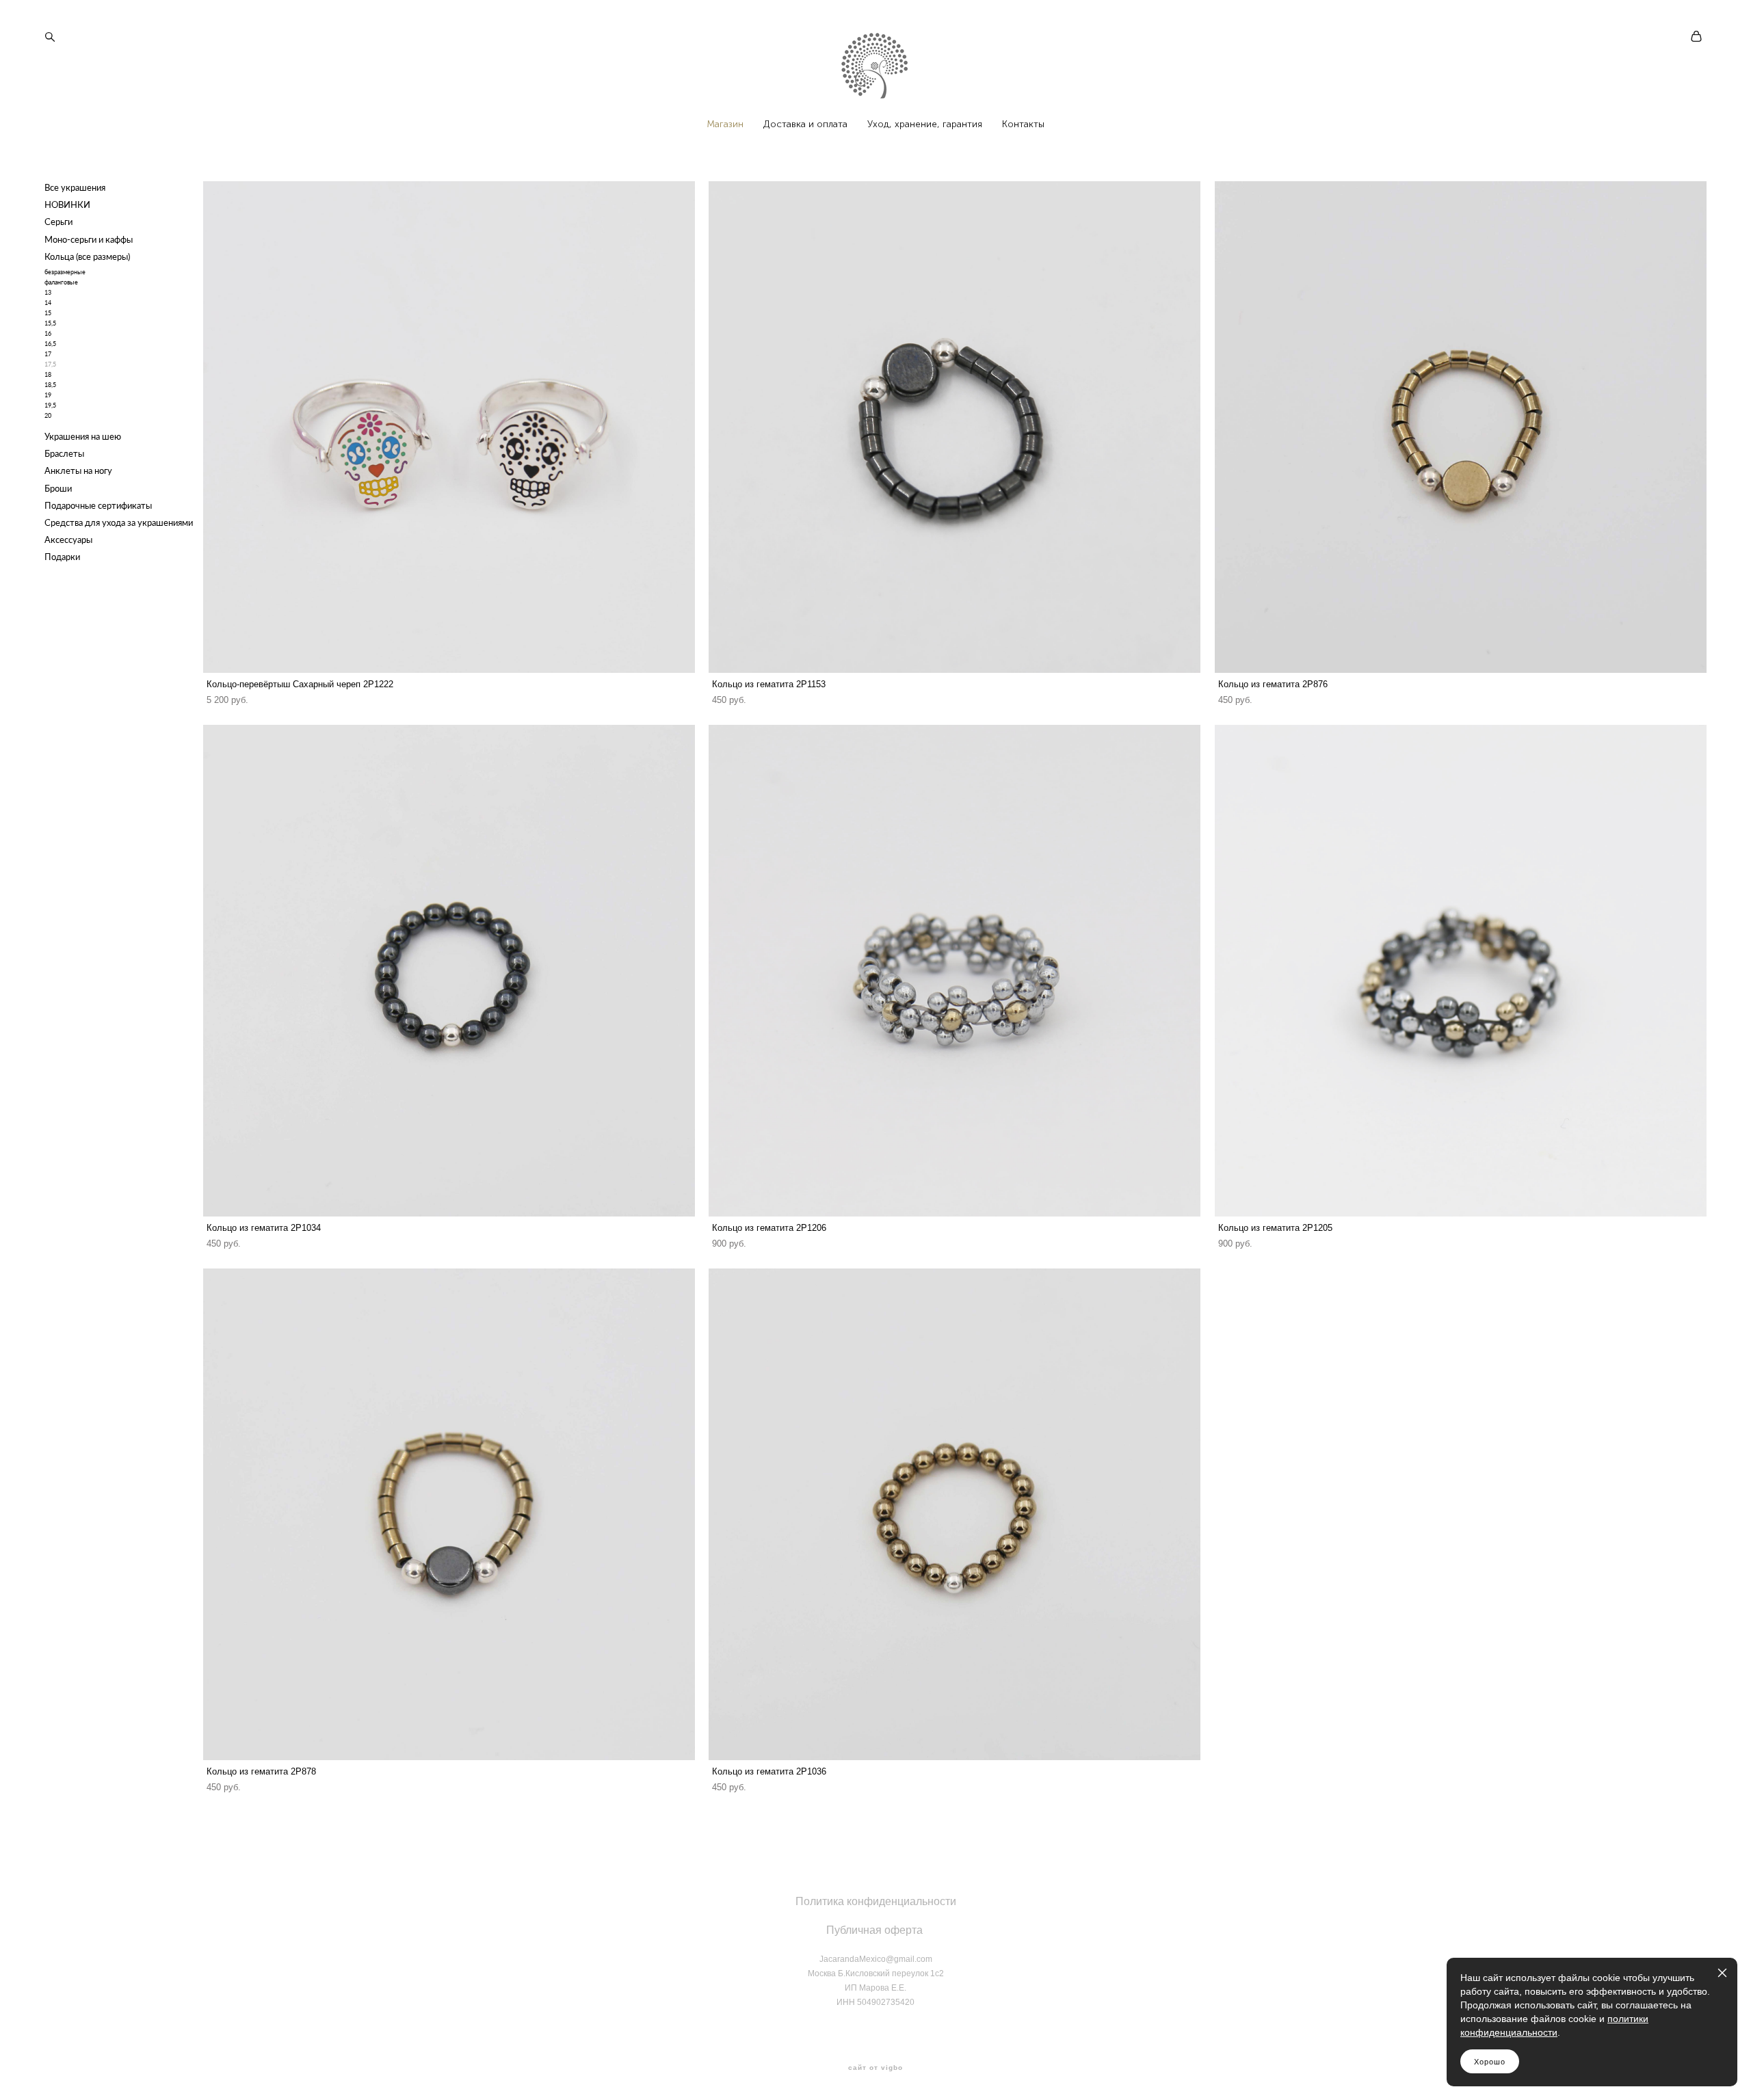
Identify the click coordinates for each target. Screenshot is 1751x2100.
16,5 (50, 344)
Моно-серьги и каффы (89, 239)
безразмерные (65, 272)
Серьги (58, 222)
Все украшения (75, 187)
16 (48, 333)
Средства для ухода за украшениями (119, 522)
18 (48, 374)
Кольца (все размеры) (87, 256)
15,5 (50, 323)
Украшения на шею (83, 436)
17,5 (50, 364)
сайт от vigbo (875, 2068)
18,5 (50, 385)
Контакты (1023, 124)
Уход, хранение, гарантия (925, 124)
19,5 (50, 405)
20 (48, 415)
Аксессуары (68, 540)
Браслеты (64, 453)
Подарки (62, 557)
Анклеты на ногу (78, 470)
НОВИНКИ (67, 204)
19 (48, 395)
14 (48, 303)
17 (48, 354)
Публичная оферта (874, 1930)
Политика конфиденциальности (876, 1901)
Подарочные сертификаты (98, 505)
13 (48, 292)
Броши (58, 488)
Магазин (725, 124)
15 (48, 313)
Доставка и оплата (805, 124)
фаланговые (61, 282)
